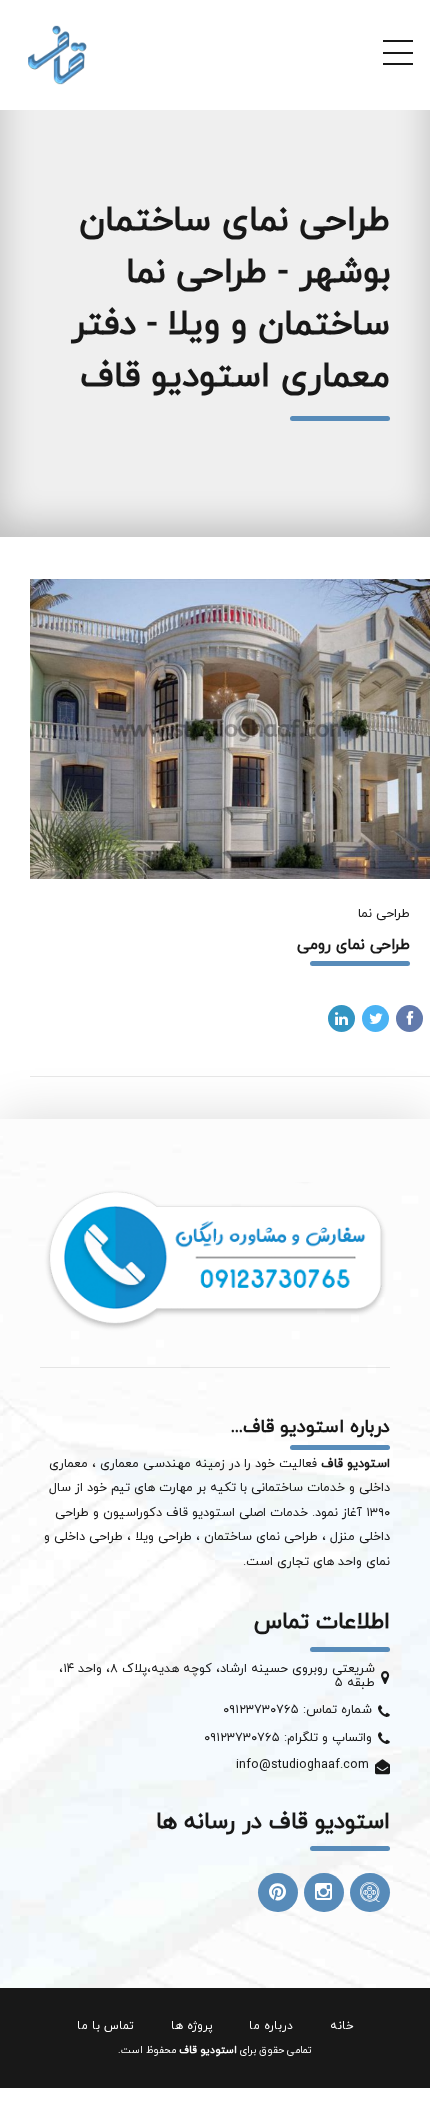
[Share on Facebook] (409, 1018)
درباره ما (271, 2026)
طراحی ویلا (165, 1537)
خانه (341, 2026)
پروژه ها (192, 2026)
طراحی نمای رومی (353, 945)
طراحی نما (384, 914)
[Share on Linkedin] (341, 1018)
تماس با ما (105, 2026)
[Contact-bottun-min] (215, 1257)
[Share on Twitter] (375, 1018)
